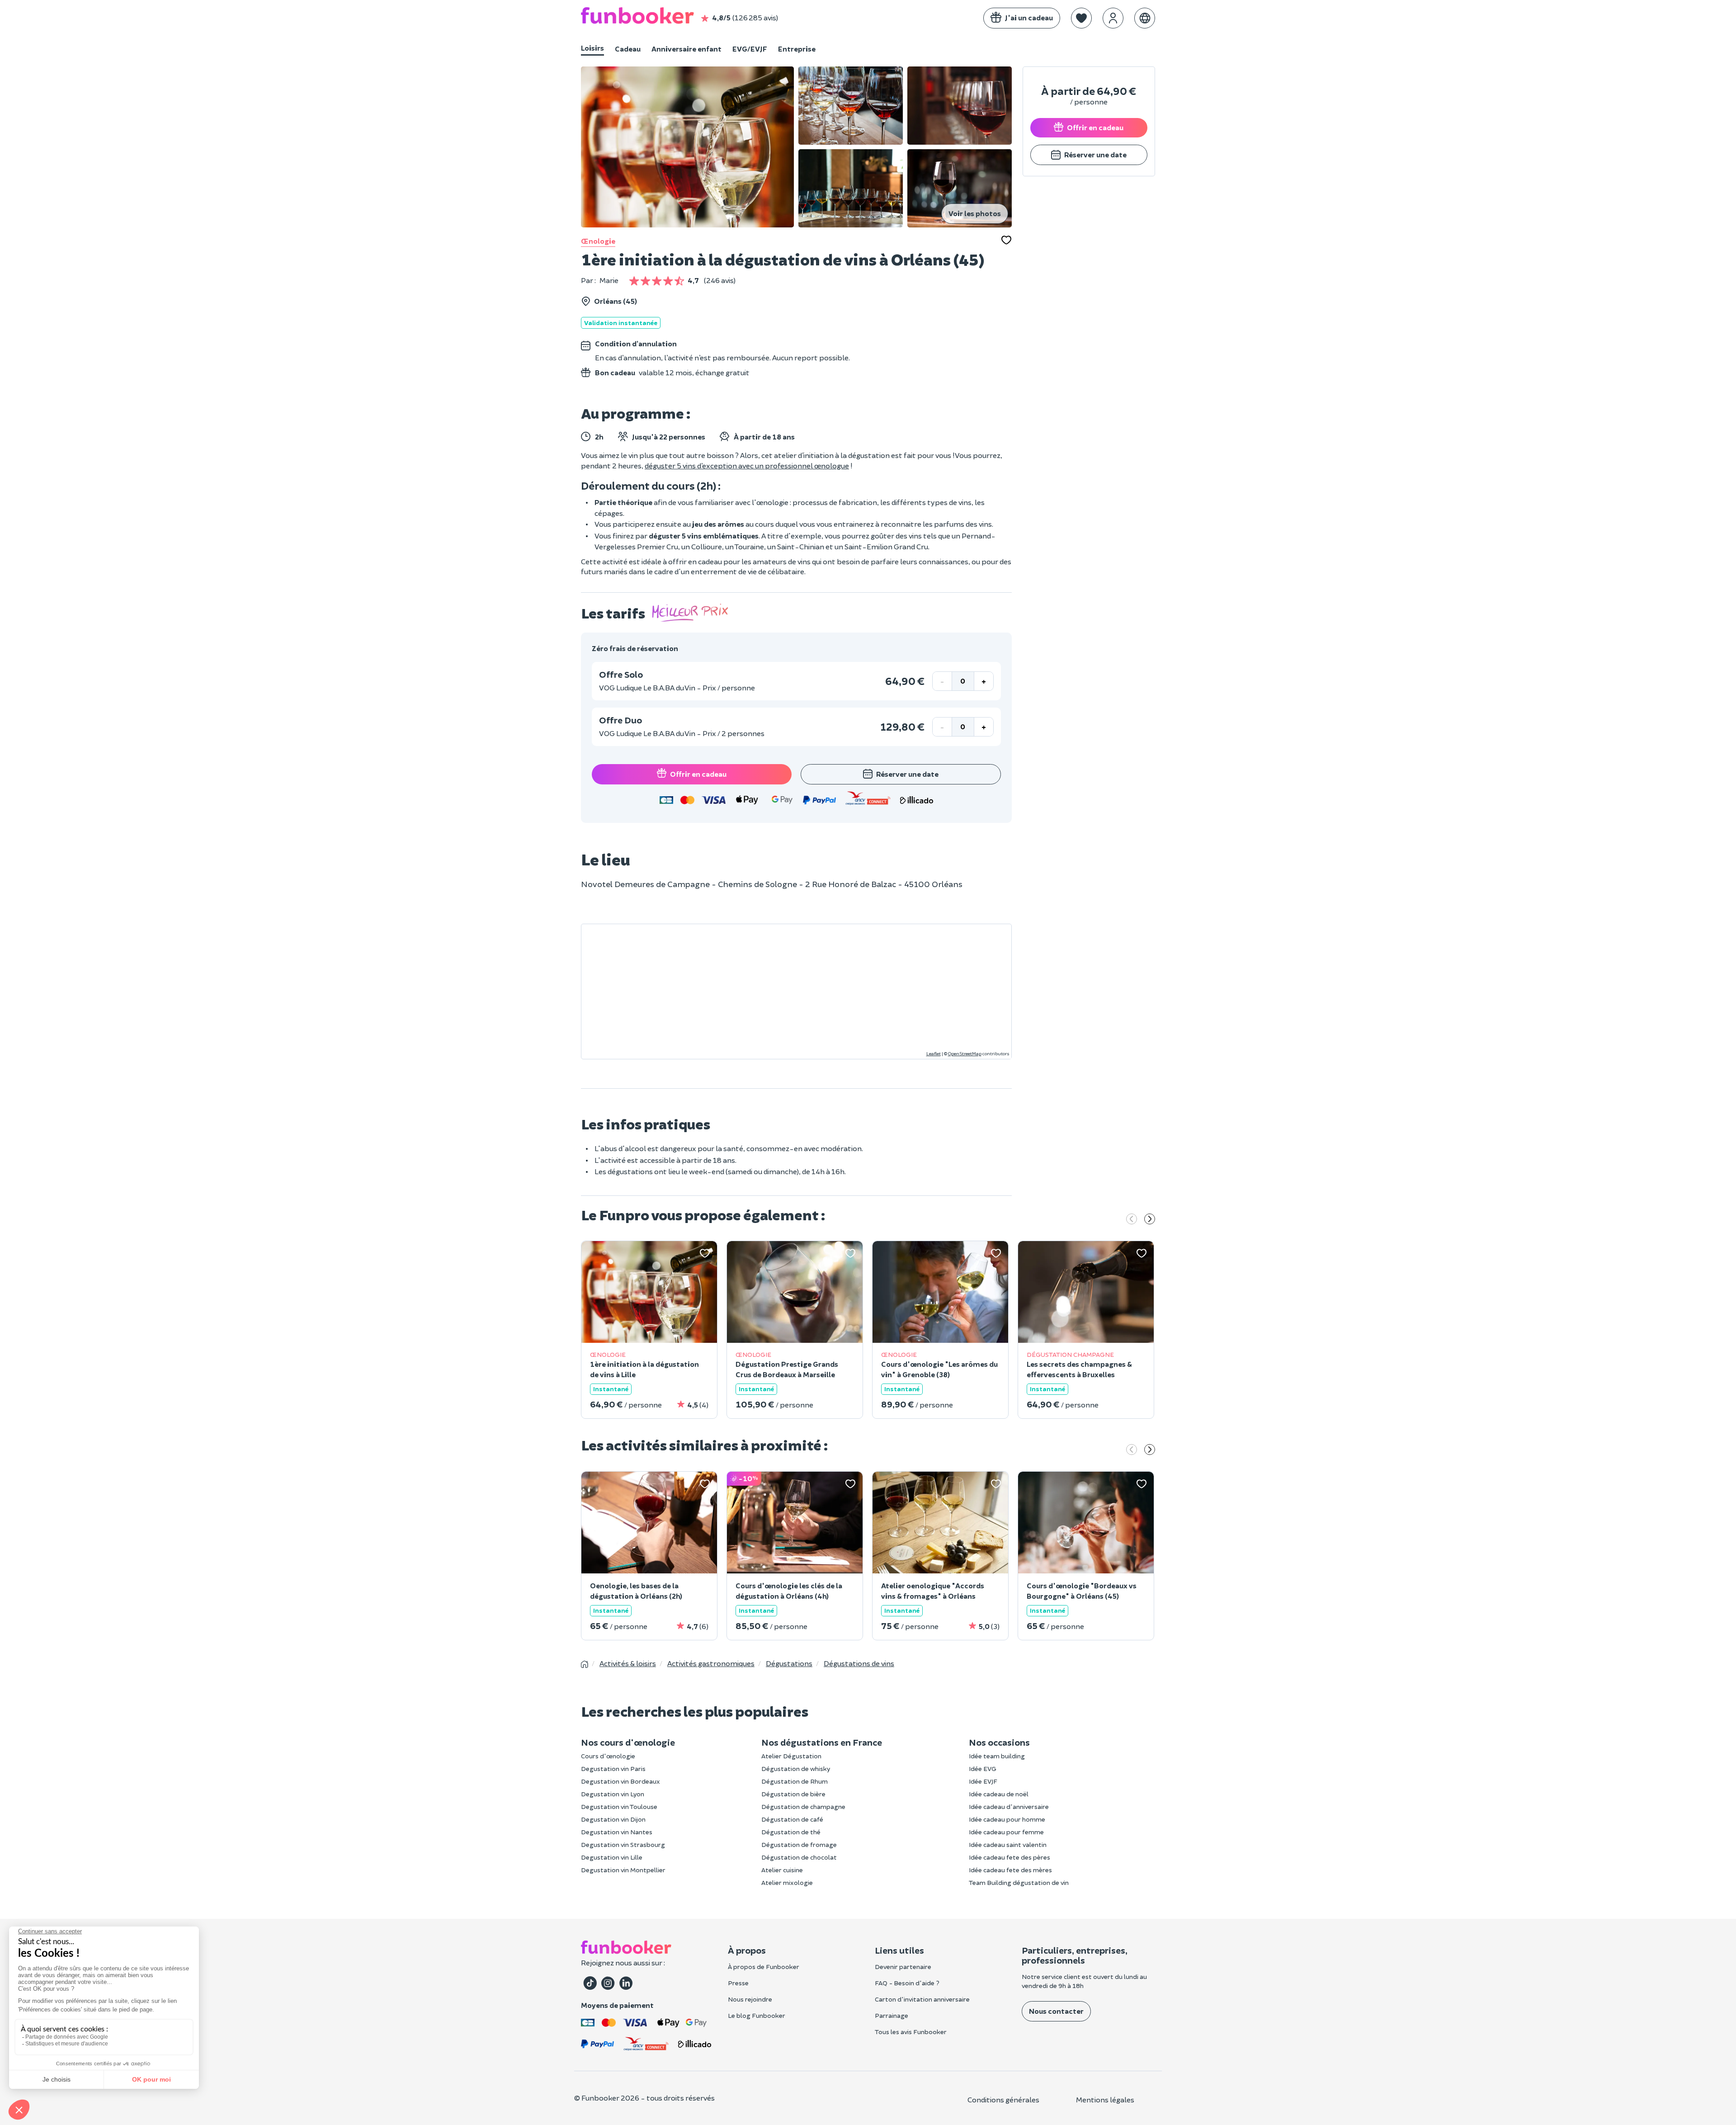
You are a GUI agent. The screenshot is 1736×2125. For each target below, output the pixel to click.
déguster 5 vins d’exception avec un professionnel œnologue (747, 465)
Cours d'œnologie (608, 1756)
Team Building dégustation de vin (1019, 1882)
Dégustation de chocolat (799, 1857)
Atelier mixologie (787, 1882)
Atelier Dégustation (791, 1756)
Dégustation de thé (791, 1832)
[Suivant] (1150, 1220)
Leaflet (934, 1053)
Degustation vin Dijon (613, 1819)
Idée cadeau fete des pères (1010, 1857)
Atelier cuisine (782, 1870)
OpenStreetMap (965, 1053)
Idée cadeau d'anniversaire (1009, 1806)
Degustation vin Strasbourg (623, 1844)
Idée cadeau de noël (999, 1794)
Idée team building (997, 1756)
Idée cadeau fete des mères (1010, 1870)
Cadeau (628, 49)
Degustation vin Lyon (613, 1794)
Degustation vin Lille (612, 1857)
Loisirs (592, 48)
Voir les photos (975, 213)
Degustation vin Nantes (617, 1832)
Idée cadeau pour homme (1007, 1819)
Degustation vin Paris (613, 1768)
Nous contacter (1056, 2011)
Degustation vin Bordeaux (620, 1781)
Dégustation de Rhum (795, 1781)
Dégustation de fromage (799, 1844)
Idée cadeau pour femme (1006, 1832)
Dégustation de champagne (803, 1806)
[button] (1081, 18)
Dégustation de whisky (796, 1768)
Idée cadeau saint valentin (1008, 1844)
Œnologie (598, 241)
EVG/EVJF (750, 49)
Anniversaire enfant (686, 49)
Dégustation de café (792, 1819)
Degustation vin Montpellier (623, 1870)
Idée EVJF (983, 1781)
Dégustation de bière (793, 1794)
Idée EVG (983, 1768)
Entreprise (797, 49)
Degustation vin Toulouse (619, 1806)
